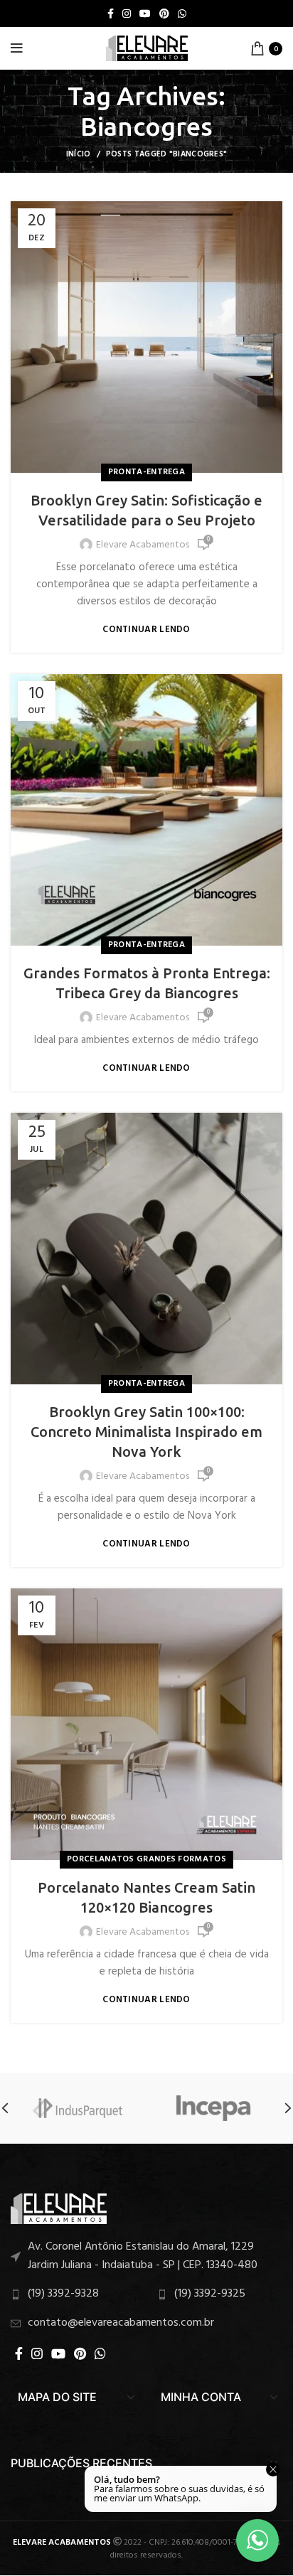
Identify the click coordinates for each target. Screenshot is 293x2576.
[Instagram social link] (127, 14)
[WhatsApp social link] (182, 14)
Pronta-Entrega (146, 472)
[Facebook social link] (111, 14)
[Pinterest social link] (164, 14)
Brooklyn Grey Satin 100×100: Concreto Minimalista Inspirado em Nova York (146, 1432)
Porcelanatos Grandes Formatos (146, 1859)
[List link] (146, 2256)
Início (79, 154)
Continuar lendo (146, 630)
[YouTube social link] (145, 14)
